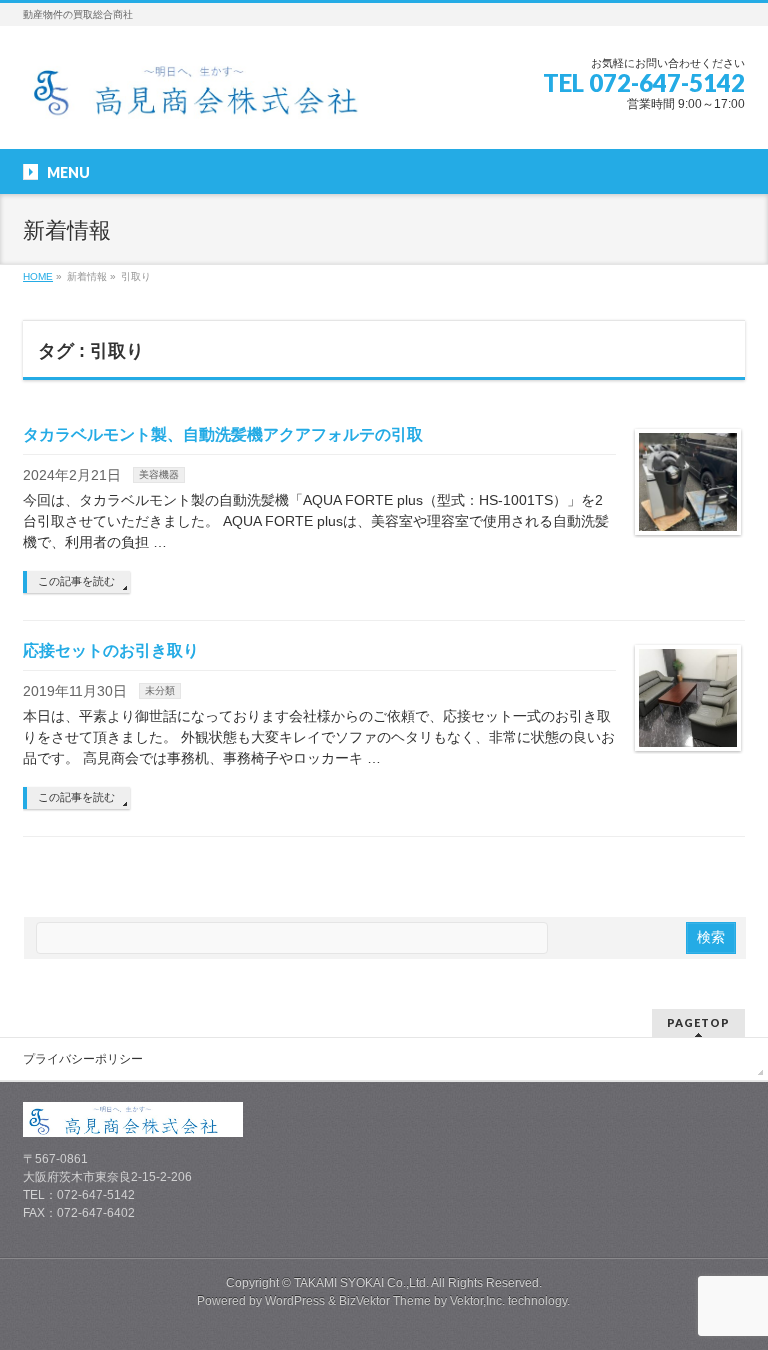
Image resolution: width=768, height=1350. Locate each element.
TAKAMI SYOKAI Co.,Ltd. (361, 1283)
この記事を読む (76, 581)
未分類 (160, 690)
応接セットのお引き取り (111, 650)
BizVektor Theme (385, 1301)
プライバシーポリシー (83, 1059)
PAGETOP (698, 1022)
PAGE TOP (732, 1290)
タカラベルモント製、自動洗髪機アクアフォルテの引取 (223, 434)
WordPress (295, 1301)
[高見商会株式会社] (212, 96)
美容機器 (159, 474)
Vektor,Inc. (477, 1301)
